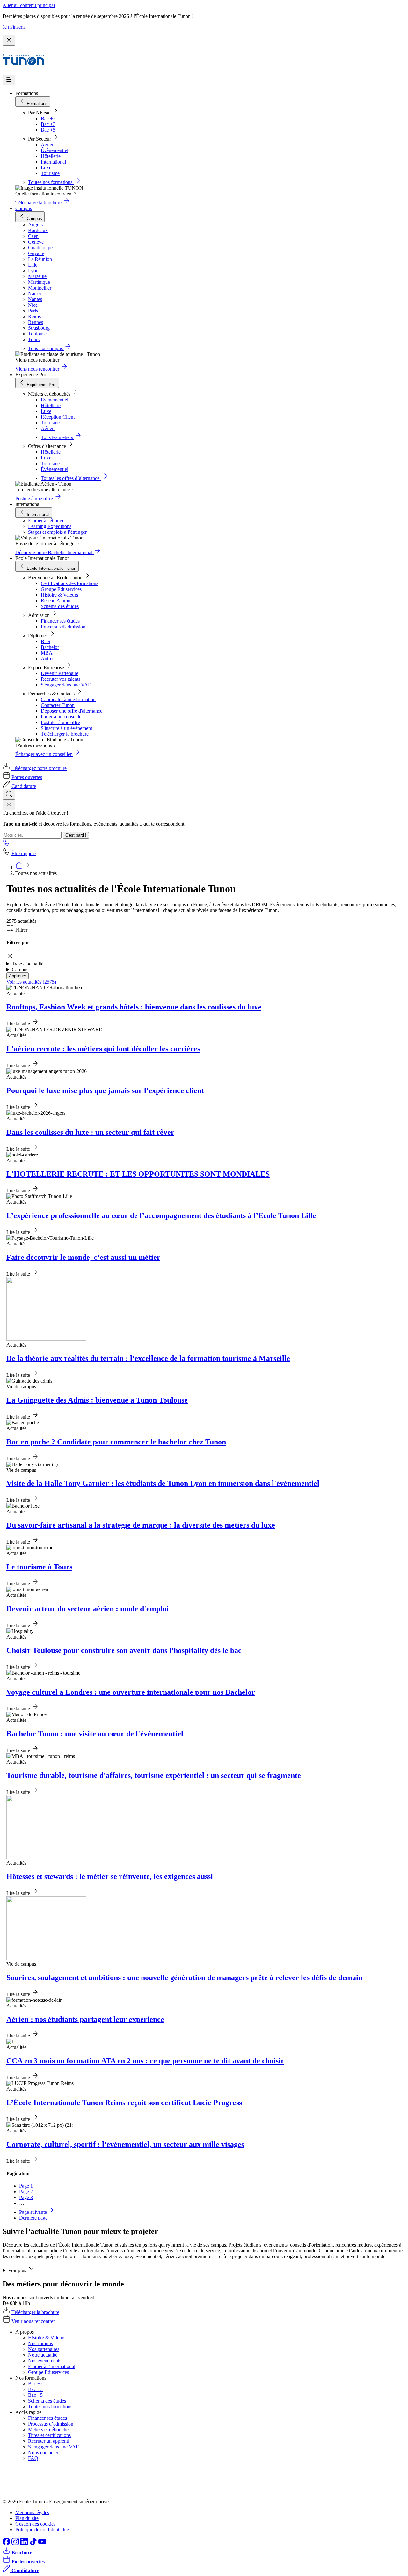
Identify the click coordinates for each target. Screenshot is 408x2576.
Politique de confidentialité (42, 2530)
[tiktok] (34, 2544)
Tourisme (50, 173)
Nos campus (40, 2343)
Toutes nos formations (50, 2407)
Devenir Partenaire (60, 673)
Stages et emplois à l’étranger (57, 532)
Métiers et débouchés (49, 2429)
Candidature (24, 786)
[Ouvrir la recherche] (9, 794)
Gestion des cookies (35, 2524)
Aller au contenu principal (29, 5)
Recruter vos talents (61, 679)
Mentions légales (32, 2512)
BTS (46, 641)
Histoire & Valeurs (59, 595)
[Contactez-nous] (6, 844)
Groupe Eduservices (61, 589)
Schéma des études (60, 606)
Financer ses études (60, 621)
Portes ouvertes (27, 777)
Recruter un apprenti (49, 2441)
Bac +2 (48, 118)
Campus (24, 208)
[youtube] (42, 2544)
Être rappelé (24, 853)
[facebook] (7, 2544)
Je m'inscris (14, 27)
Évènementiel (55, 150)
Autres (47, 659)
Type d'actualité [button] (28, 964)
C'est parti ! (76, 835)
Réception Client (58, 417)
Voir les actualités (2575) (31, 982)
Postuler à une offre (60, 722)
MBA (47, 653)
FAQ (33, 2458)
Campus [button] (20, 969)
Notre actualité (43, 2355)
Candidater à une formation (68, 699)
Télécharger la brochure (65, 734)
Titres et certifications (49, 2435)
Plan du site (27, 2518)
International (53, 162)
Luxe (46, 168)
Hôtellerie (51, 156)
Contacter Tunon (58, 705)
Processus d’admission (51, 2424)
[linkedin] (25, 2544)
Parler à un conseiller (62, 717)
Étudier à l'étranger (47, 521)
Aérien (48, 145)
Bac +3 (48, 124)
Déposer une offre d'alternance (72, 711)
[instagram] (16, 2544)
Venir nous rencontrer (33, 2321)
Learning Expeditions (50, 526)
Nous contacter (43, 2452)
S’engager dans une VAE (54, 2447)
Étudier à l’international (52, 2366)
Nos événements (45, 2361)
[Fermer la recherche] (9, 805)
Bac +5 (48, 130)
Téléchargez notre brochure (39, 768)
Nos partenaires (44, 2349)
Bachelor (50, 647)
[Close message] (9, 40)
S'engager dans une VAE (66, 685)
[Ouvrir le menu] (9, 80)
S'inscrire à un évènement (66, 728)
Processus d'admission (63, 627)
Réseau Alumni (56, 601)
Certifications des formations (69, 583)
